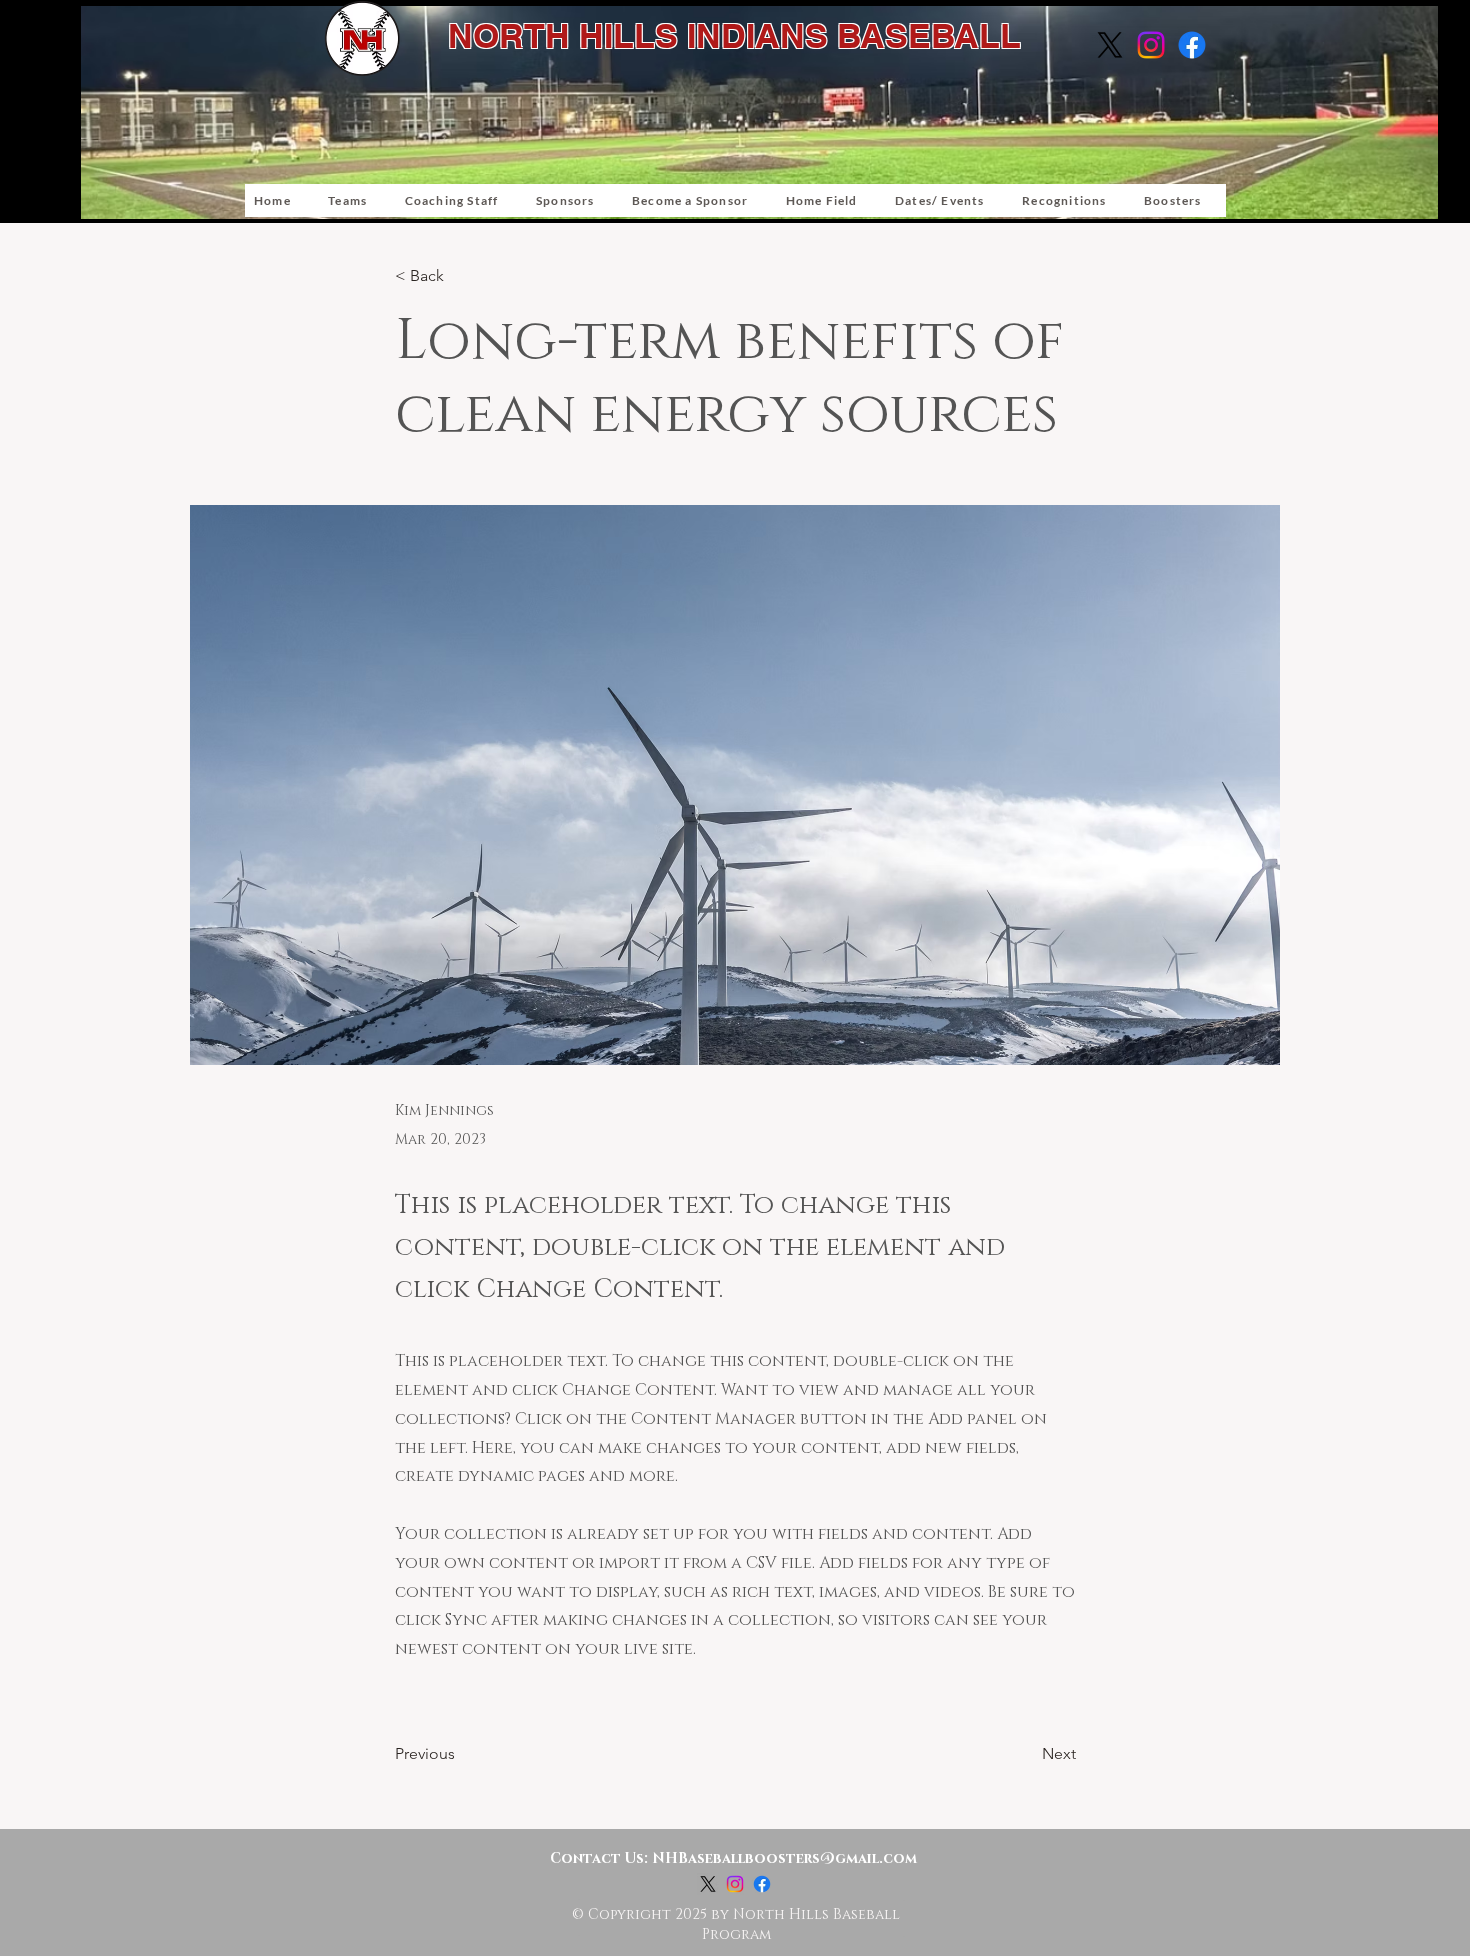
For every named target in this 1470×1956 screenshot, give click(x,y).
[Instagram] (1151, 45)
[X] (1110, 45)
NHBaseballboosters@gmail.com (784, 1858)
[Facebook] (1192, 45)
